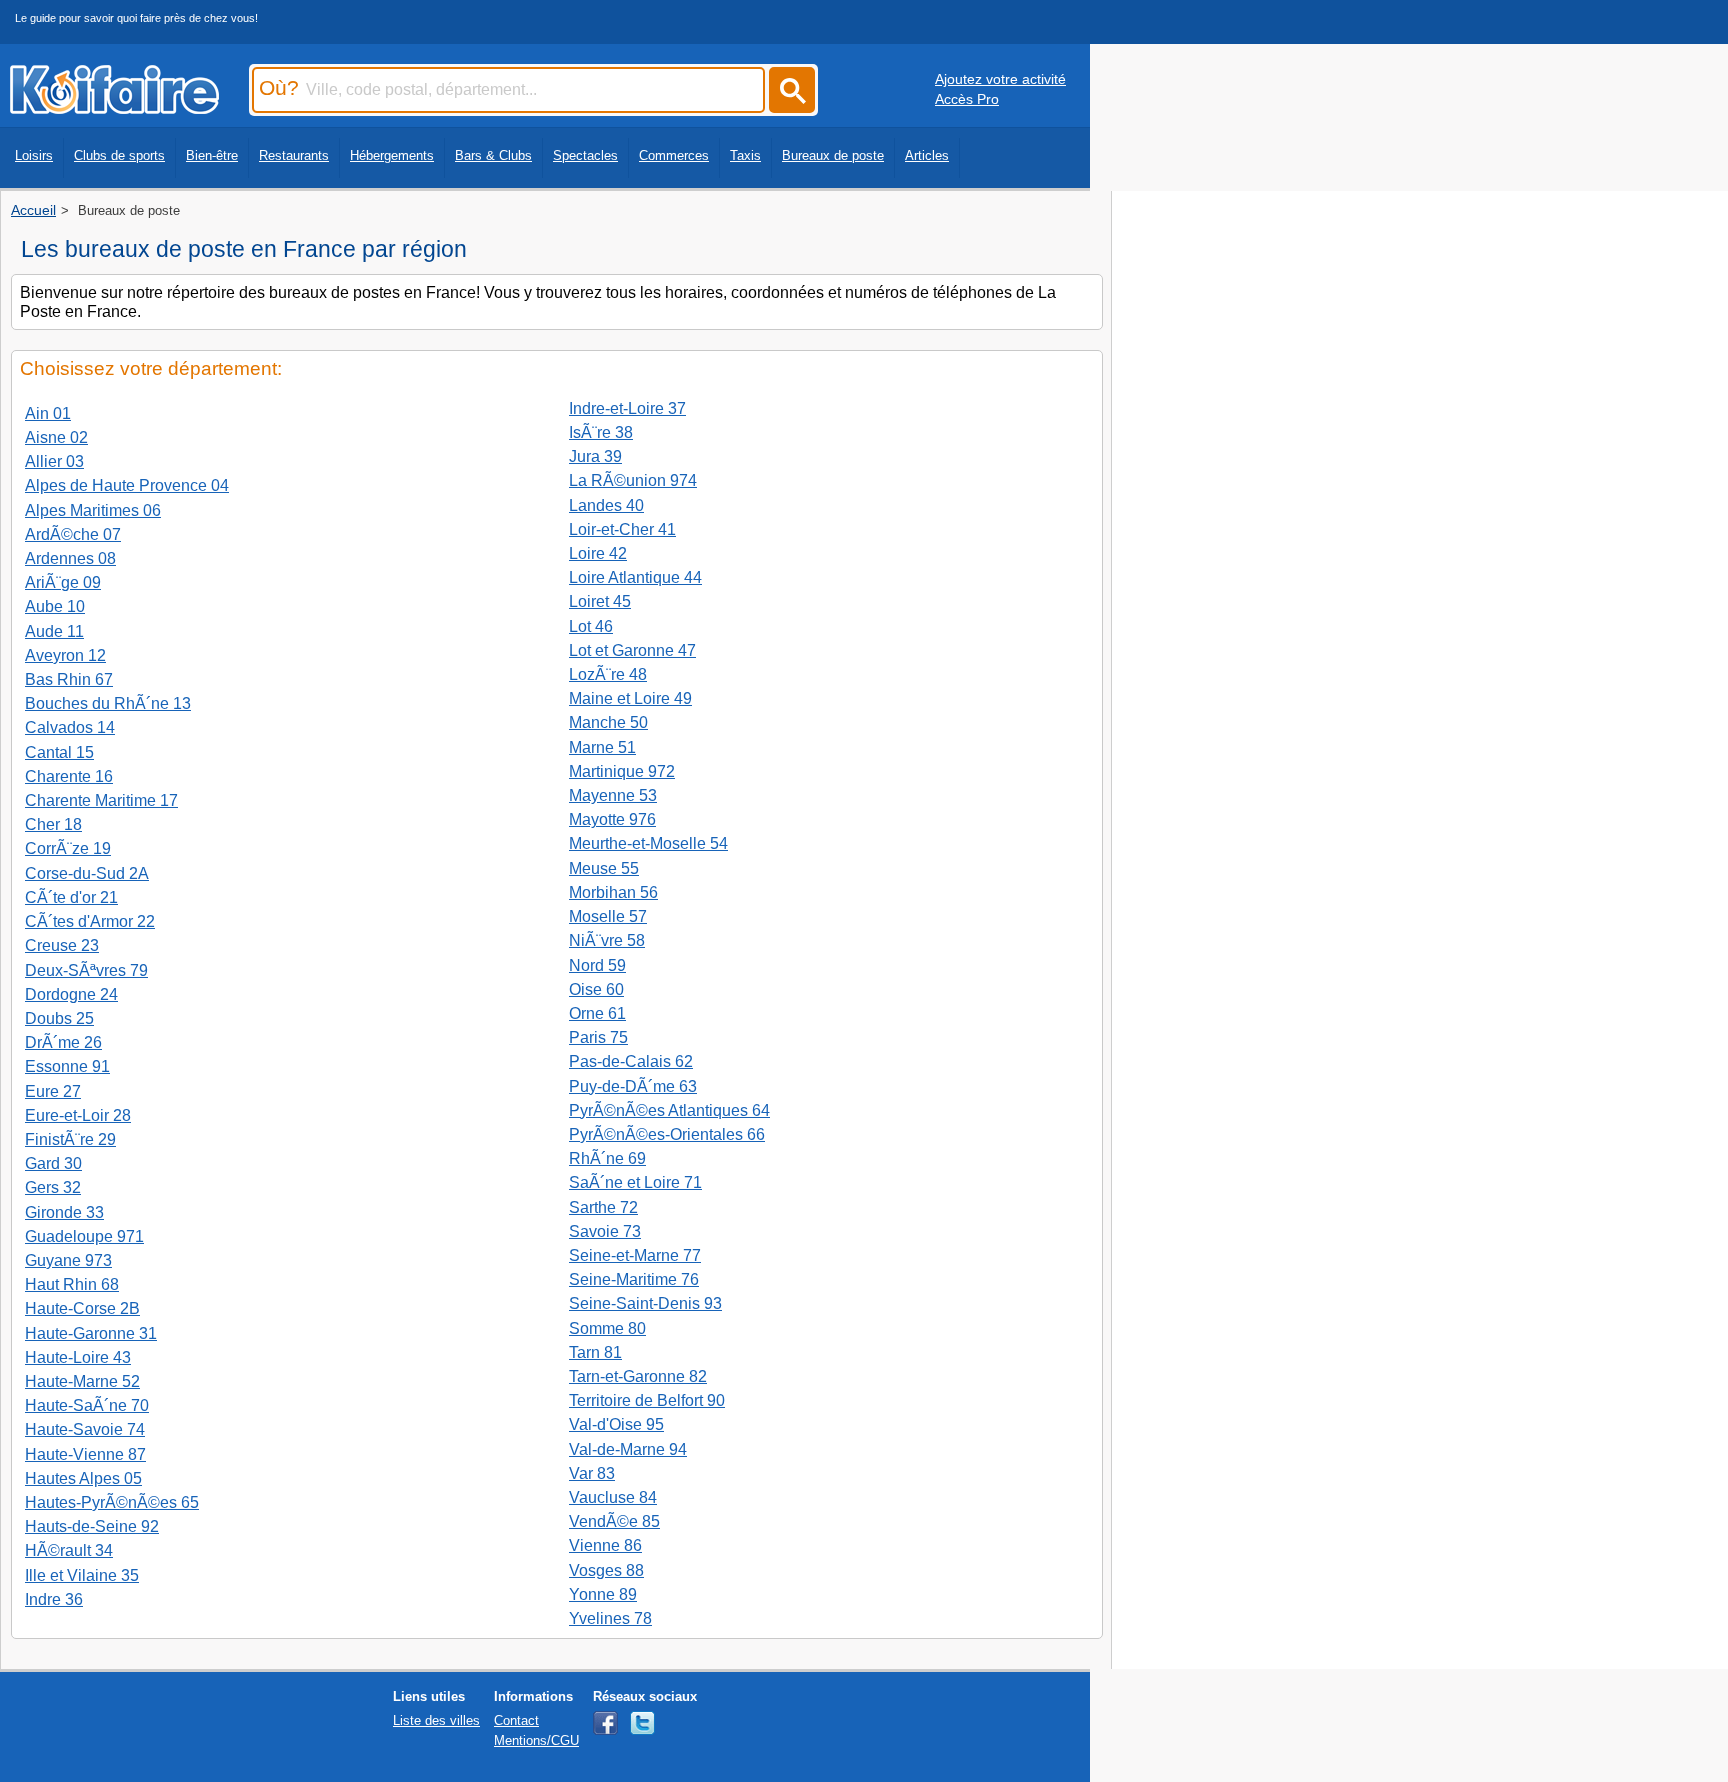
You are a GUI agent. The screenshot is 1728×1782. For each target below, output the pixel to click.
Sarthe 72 (603, 1207)
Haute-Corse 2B (82, 1308)
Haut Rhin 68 (72, 1284)
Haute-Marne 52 (82, 1381)
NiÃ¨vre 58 (607, 940)
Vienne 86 (605, 1545)
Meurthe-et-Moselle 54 (648, 843)
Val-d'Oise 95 (616, 1424)
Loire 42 (598, 553)
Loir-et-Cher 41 (622, 529)
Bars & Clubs (493, 155)
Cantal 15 (59, 752)
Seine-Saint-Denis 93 (645, 1303)
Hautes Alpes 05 (83, 1478)
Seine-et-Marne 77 (635, 1255)
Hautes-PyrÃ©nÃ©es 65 (112, 1502)
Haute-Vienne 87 (85, 1454)
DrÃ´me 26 (63, 1042)
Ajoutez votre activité (1000, 79)
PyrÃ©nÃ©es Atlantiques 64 (669, 1110)
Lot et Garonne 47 (632, 650)
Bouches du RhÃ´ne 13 (108, 703)
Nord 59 (597, 965)
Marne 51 (602, 747)
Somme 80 (607, 1328)
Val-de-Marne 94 (628, 1449)
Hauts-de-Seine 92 (92, 1526)
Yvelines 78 (610, 1618)
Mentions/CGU (536, 1740)
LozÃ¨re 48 (608, 674)
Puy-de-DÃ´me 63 (633, 1086)
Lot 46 (591, 626)
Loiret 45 (600, 601)
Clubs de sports (119, 155)
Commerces (674, 155)
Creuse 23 (62, 945)
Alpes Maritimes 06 (93, 510)
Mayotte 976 (612, 819)
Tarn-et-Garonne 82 (638, 1376)
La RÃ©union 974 (633, 480)
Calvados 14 (70, 727)
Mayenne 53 (613, 795)
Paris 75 (598, 1037)
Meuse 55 (604, 868)
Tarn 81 (595, 1352)
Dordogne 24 (71, 994)
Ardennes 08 (70, 558)
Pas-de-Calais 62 (631, 1061)
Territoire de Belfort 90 (647, 1400)
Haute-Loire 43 (78, 1357)
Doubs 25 (59, 1018)
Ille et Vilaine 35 (82, 1575)
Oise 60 (596, 989)
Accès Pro (967, 99)
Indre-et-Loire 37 (627, 408)
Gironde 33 (64, 1212)
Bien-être (212, 155)
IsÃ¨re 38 (601, 432)
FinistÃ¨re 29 (70, 1139)
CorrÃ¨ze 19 (68, 848)
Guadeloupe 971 (84, 1236)
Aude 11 (54, 631)
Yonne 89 (603, 1594)
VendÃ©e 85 (614, 1521)
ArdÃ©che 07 (73, 534)
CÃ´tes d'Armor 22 (90, 921)
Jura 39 (595, 456)
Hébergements (392, 155)
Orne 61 (597, 1013)
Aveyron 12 (65, 655)
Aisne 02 (56, 437)
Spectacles (585, 155)
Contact (516, 1720)
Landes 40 (606, 505)
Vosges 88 (606, 1570)
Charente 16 (69, 776)
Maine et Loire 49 (630, 698)
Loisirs (34, 155)
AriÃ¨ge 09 (63, 582)
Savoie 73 (605, 1231)
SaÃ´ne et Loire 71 (635, 1182)
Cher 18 (53, 824)
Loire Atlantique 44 (635, 577)
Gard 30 (53, 1163)
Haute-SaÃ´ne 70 (87, 1405)
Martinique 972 (622, 771)
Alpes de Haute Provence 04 (127, 485)
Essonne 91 (67, 1066)
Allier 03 (54, 461)
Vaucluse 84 (613, 1497)
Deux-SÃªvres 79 (86, 970)
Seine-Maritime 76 (634, 1279)
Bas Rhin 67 (69, 679)
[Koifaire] (114, 108)
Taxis (745, 155)
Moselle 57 (608, 916)
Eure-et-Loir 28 (78, 1115)
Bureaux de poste (833, 155)
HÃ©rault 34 (69, 1550)
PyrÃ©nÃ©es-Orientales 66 (667, 1134)
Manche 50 (608, 722)
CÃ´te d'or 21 (71, 897)
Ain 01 (48, 413)
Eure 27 (53, 1091)
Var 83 (592, 1473)
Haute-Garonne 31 (91, 1333)
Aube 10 (55, 606)
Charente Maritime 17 (101, 800)
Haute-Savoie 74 (85, 1429)
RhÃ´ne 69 (607, 1158)
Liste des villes (436, 1720)
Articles (927, 155)
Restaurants (294, 155)
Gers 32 (53, 1187)
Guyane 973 (68, 1260)
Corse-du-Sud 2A (87, 873)
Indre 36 (54, 1599)
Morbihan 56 (613, 892)
